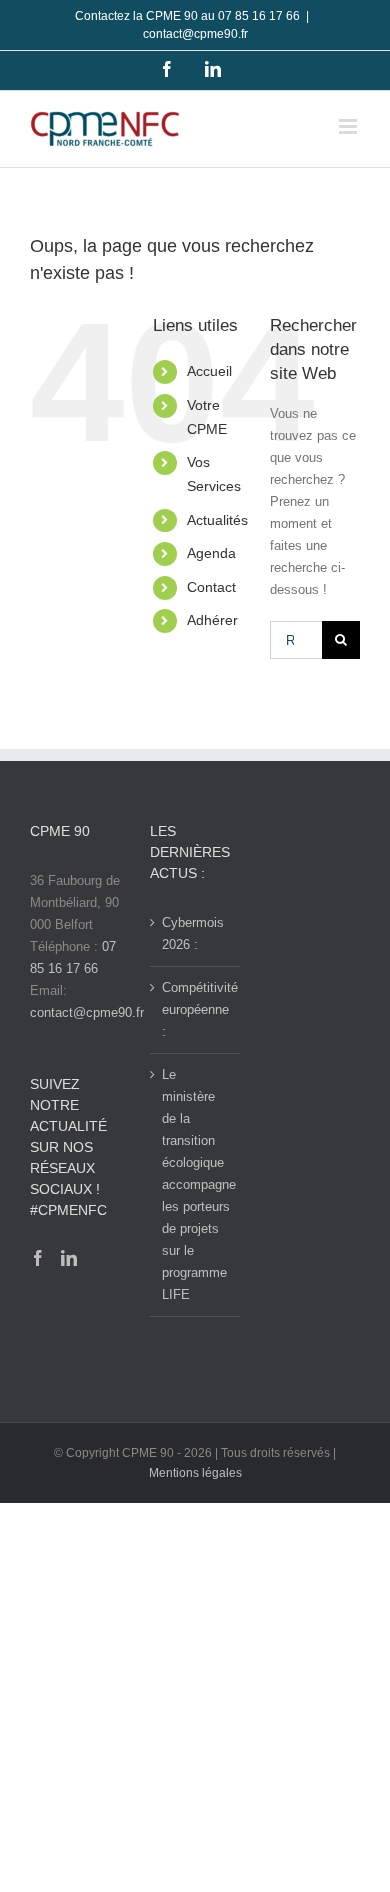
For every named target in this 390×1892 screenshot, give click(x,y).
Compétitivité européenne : (196, 1009)
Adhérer (212, 620)
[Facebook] (38, 1258)
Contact (211, 587)
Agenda (211, 553)
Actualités (217, 520)
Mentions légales (195, 1473)
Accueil (209, 371)
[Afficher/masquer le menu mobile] (349, 126)
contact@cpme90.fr (195, 34)
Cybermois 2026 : (193, 933)
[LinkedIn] (69, 1258)
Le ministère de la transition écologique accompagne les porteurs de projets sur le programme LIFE (196, 1184)
